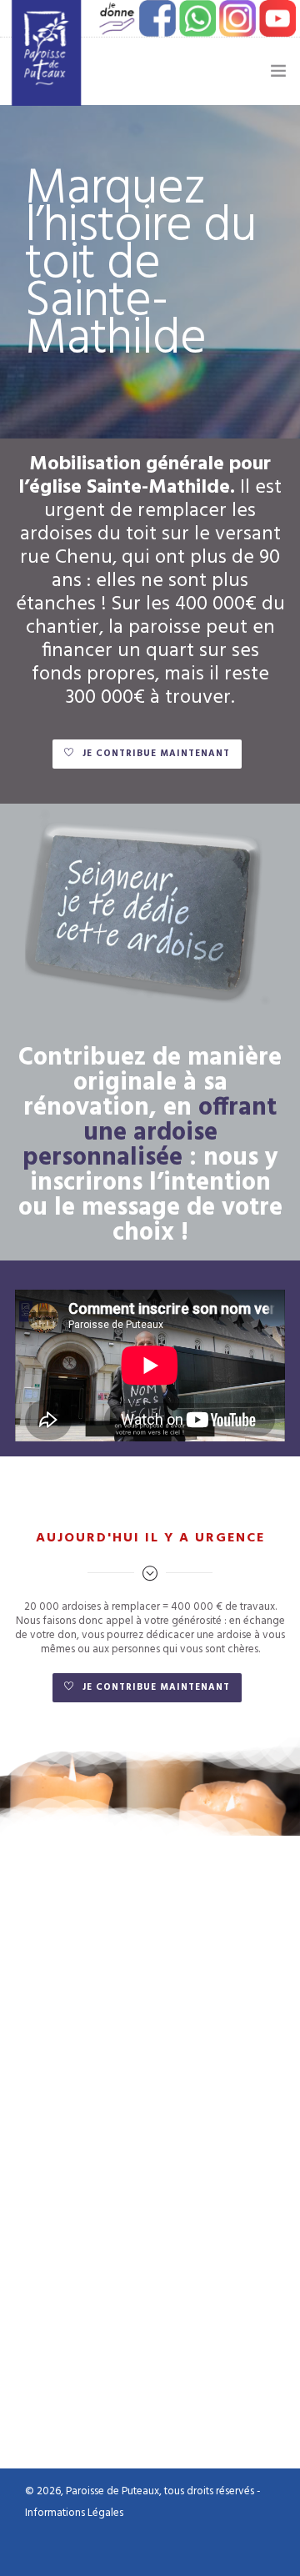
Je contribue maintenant (156, 754)
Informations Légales (74, 2513)
